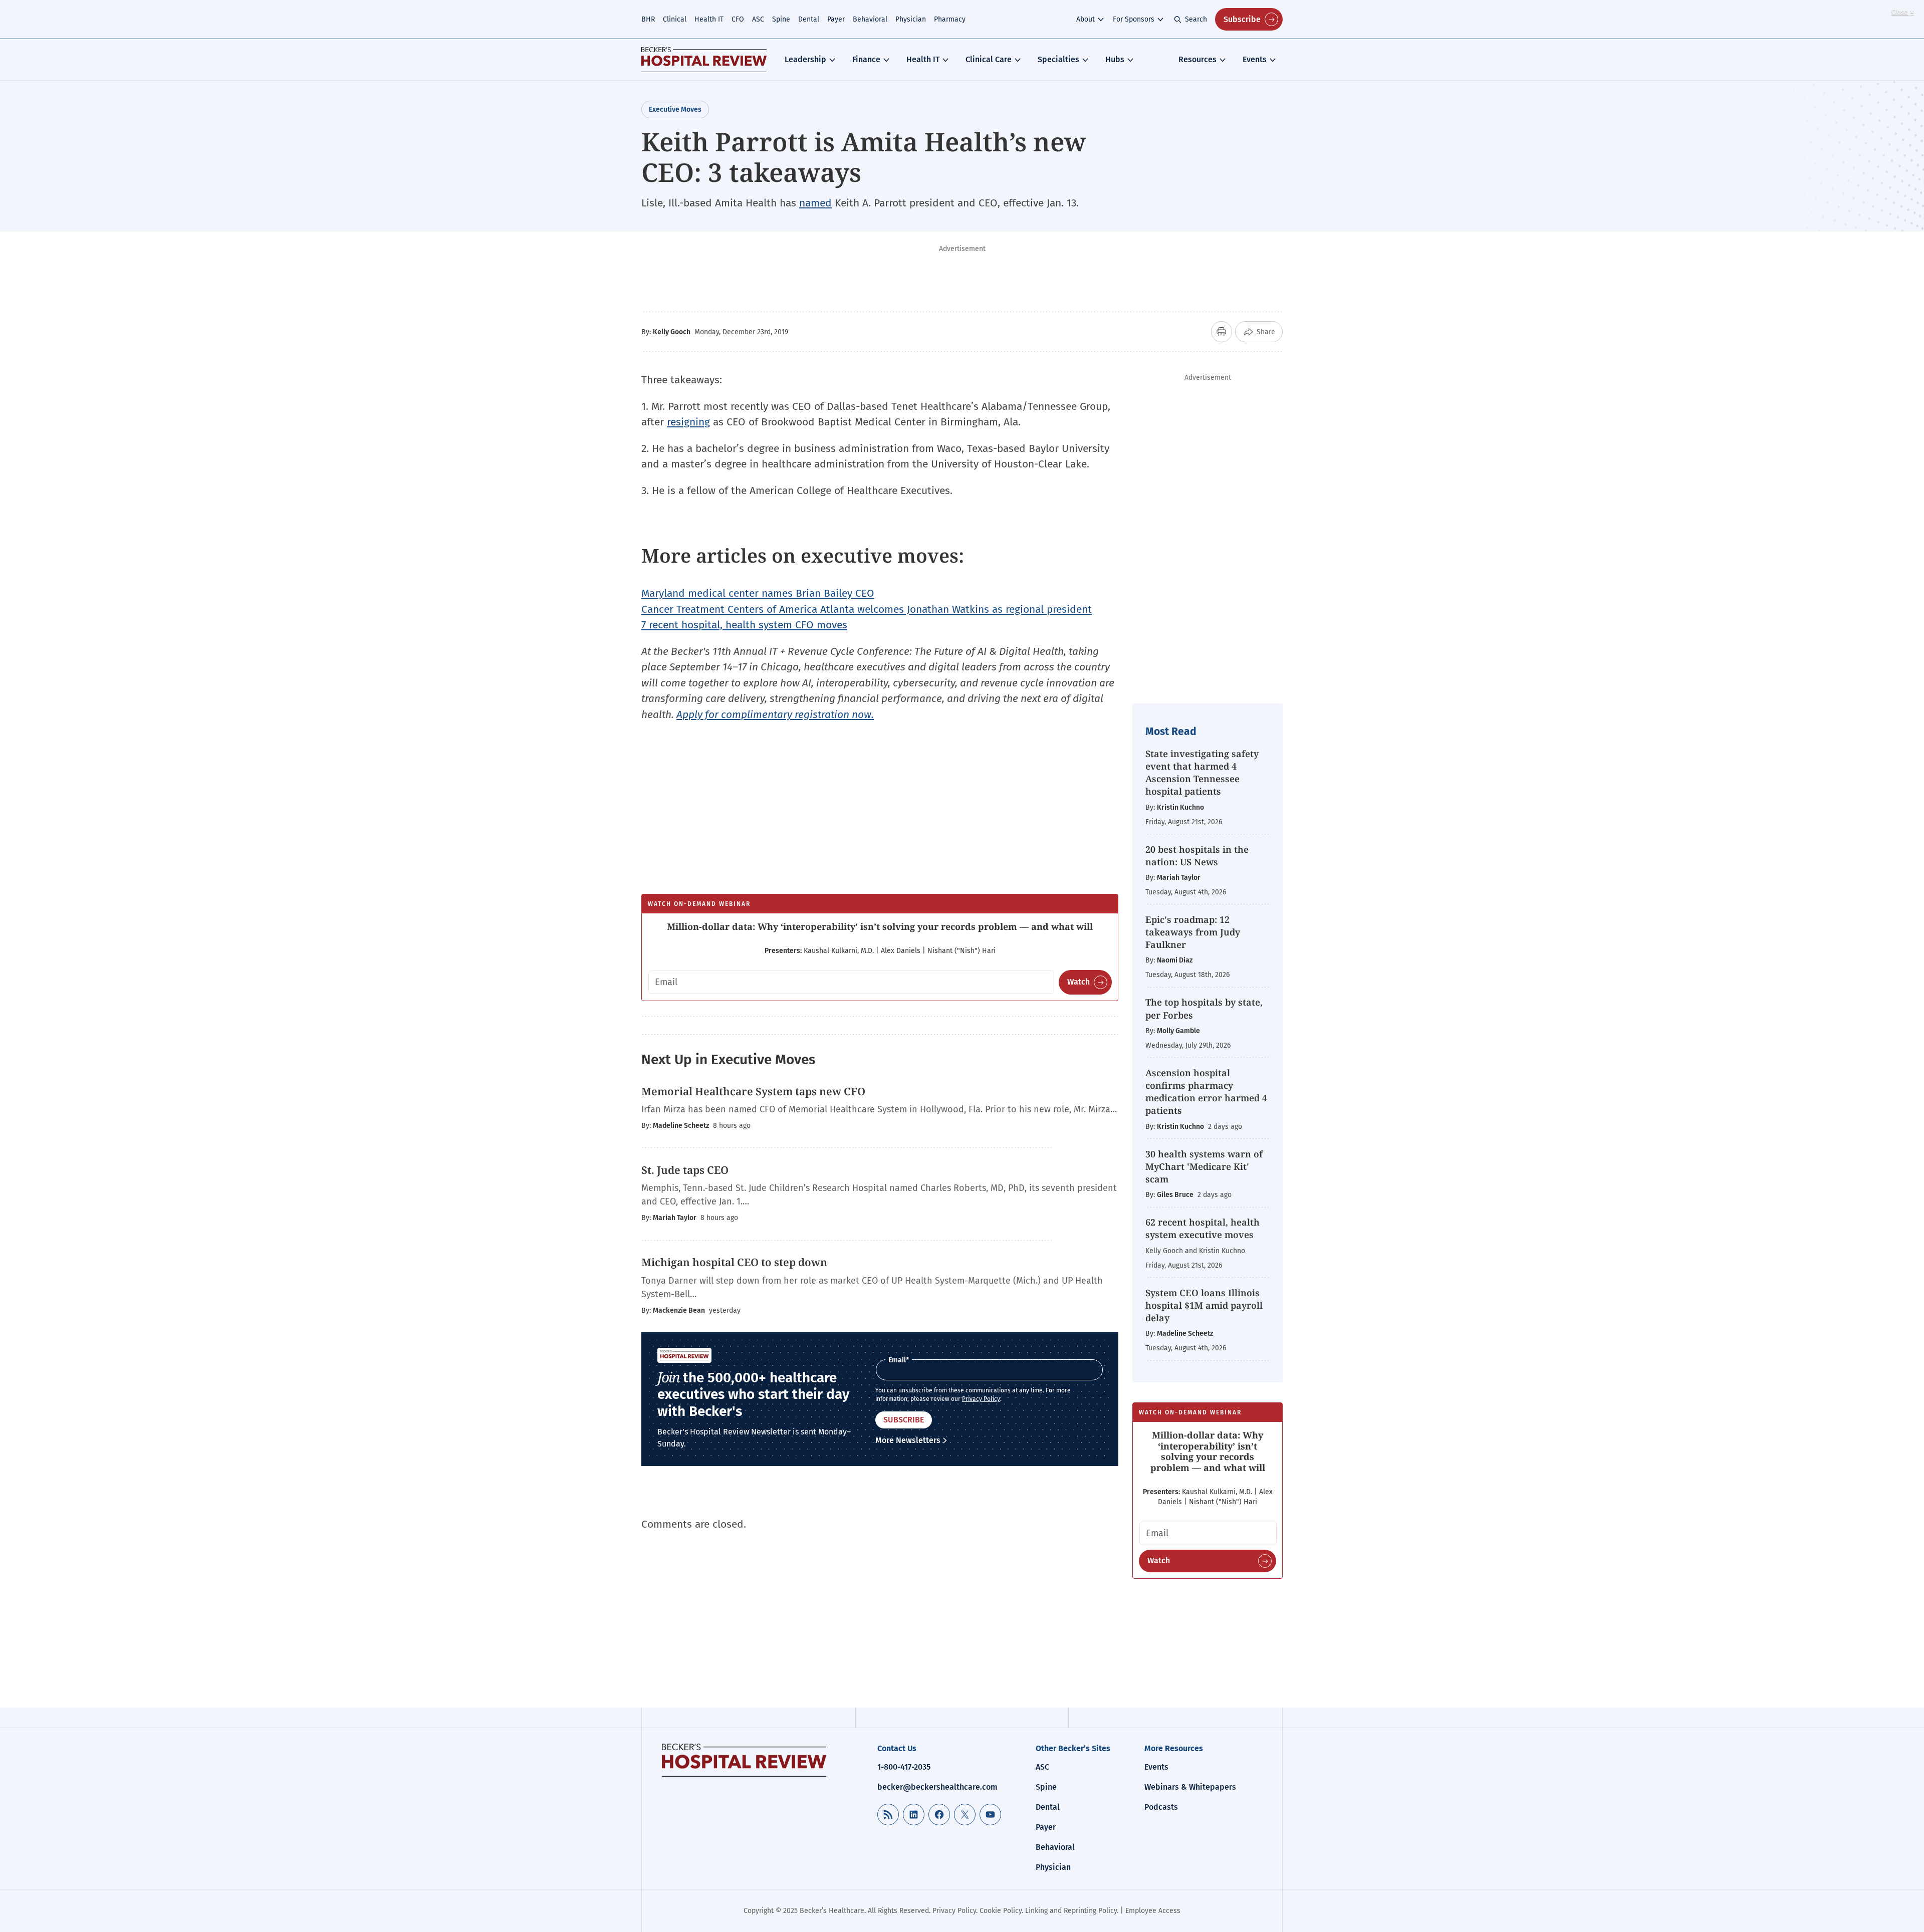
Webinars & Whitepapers (1190, 1787)
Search (1196, 19)
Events (1255, 59)
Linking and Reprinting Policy (1071, 1911)
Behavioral (870, 19)
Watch (1078, 982)
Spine (781, 19)
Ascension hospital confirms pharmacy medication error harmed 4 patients (1206, 1092)
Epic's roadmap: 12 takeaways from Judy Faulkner (1193, 932)
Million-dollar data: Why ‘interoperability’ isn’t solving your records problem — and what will (880, 926)
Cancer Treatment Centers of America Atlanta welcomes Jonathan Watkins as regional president (867, 609)
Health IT (709, 19)
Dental (809, 19)
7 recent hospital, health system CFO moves (744, 625)
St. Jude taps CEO (685, 1170)
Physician (911, 19)
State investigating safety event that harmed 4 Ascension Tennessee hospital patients (1202, 773)
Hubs (1115, 59)
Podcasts (1161, 1807)
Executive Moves (675, 109)
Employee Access (1153, 1911)
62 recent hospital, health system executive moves (1203, 1228)
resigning (688, 422)
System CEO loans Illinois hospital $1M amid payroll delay (1204, 1305)
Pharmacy (950, 19)
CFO (738, 19)
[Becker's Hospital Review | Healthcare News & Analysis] (704, 60)
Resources (1197, 59)
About (1086, 19)
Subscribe (1242, 19)
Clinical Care (989, 59)
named (815, 203)
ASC (758, 19)
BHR (648, 19)
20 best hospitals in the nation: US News (1197, 856)
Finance (866, 59)
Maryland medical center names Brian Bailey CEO (758, 593)
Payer (836, 19)
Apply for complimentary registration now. (775, 714)
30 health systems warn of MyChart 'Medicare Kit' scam (1204, 1166)
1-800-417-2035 (904, 1767)
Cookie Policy (1001, 1911)
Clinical (675, 19)
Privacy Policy (981, 1399)
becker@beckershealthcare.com (937, 1787)
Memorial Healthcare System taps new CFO (753, 1091)
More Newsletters (908, 1440)
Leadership (805, 59)
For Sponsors (1134, 19)
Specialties (1058, 59)
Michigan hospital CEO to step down (734, 1262)
